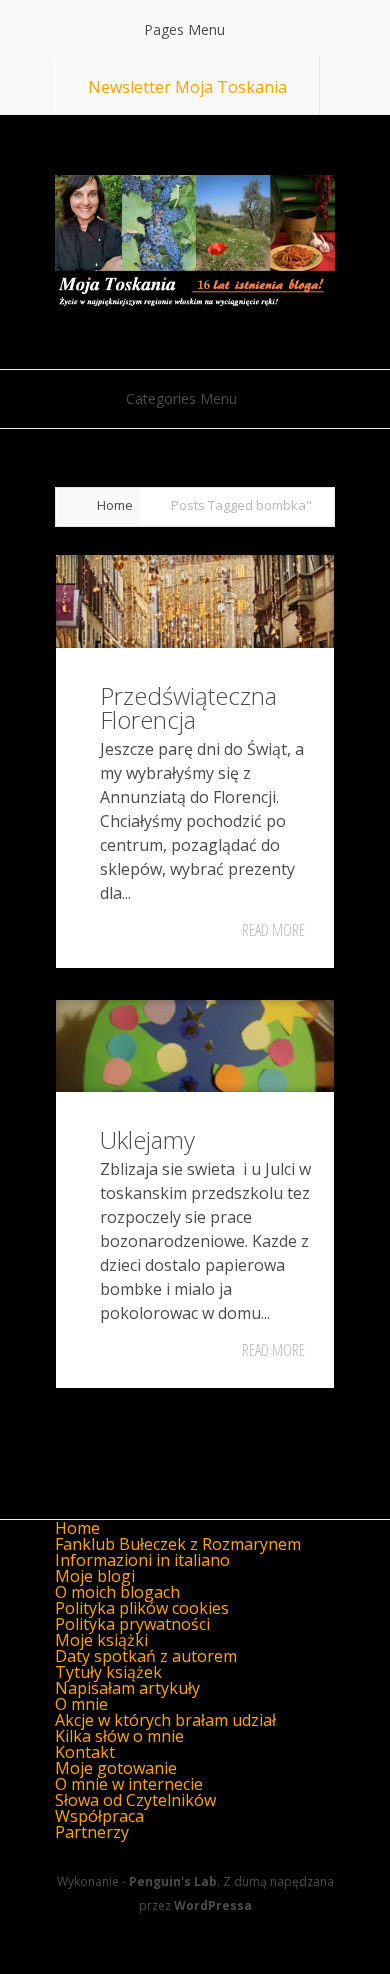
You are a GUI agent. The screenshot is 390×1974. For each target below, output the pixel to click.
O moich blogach (117, 1592)
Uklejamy (147, 1139)
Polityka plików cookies (142, 1608)
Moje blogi (95, 1576)
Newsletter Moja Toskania (187, 87)
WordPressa (213, 1905)
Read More (273, 930)
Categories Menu (181, 398)
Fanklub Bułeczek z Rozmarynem (178, 1544)
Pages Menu (184, 29)
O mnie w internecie (129, 1784)
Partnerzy (92, 1832)
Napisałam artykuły (127, 1688)
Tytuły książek (108, 1672)
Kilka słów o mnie (119, 1736)
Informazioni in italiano (142, 1560)
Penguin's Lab (173, 1881)
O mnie (81, 1704)
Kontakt (85, 1752)
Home (115, 505)
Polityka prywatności (132, 1624)
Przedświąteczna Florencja (188, 707)
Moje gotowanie (116, 1768)
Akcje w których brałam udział (165, 1720)
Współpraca (99, 1816)
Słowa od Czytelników (135, 1800)
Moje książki (101, 1640)
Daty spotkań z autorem (146, 1656)
